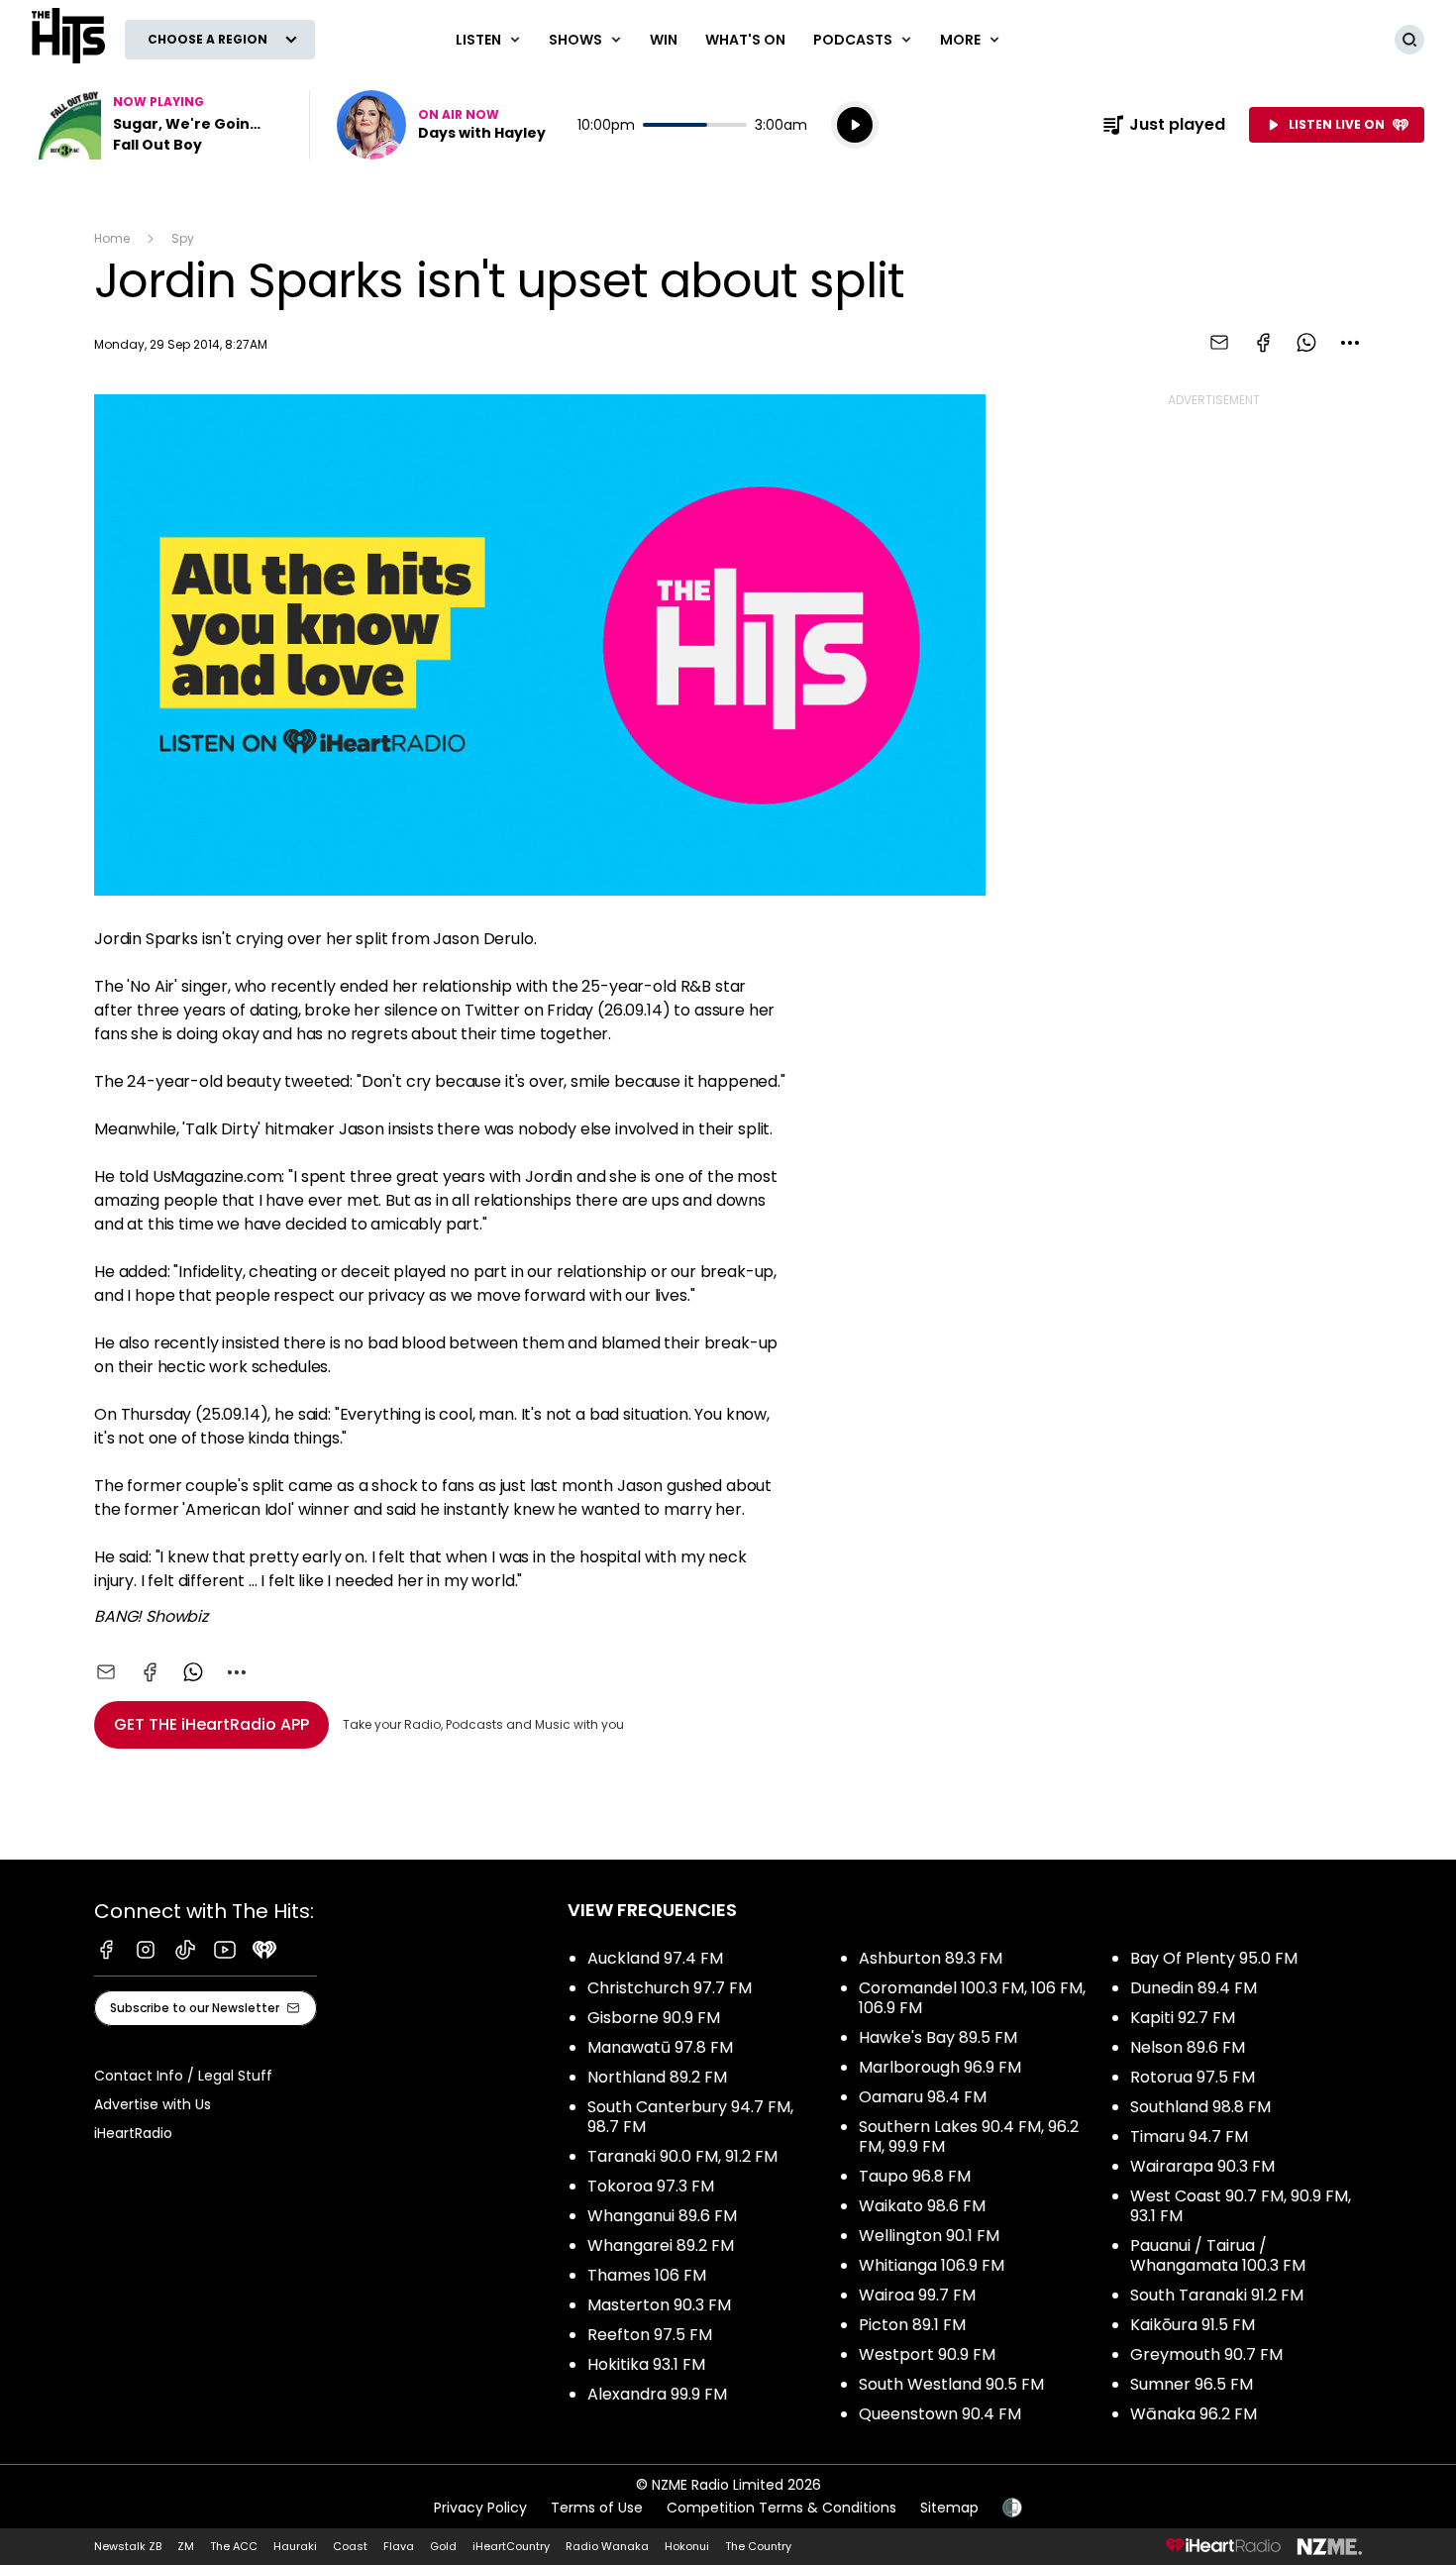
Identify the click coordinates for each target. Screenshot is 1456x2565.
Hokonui (687, 2546)
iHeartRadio (133, 2133)
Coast (350, 2546)
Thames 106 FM (647, 2275)
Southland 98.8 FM (1200, 2107)
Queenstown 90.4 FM (940, 2414)
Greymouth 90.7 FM (1206, 2354)
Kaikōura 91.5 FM (1193, 2325)
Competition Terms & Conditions (781, 2508)
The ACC (234, 2546)
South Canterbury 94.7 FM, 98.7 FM (690, 2117)
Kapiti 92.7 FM (1183, 2018)
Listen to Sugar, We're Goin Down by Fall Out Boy (158, 125)
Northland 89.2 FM (657, 2077)
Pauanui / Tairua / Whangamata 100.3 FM (1218, 2255)
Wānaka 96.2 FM (1194, 2414)
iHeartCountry (511, 2546)
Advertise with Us (153, 2104)
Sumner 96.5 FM (1192, 2384)
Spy (183, 238)
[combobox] (1350, 343)
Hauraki (295, 2546)
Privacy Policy (480, 2508)
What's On (745, 40)
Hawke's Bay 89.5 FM (938, 2037)
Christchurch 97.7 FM (670, 1988)
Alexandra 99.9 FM (657, 2394)
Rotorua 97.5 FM (1193, 2077)
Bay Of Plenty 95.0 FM (1214, 1958)
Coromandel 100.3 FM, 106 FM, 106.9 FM (972, 1998)
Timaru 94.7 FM (1189, 2137)
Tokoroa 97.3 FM (651, 2186)
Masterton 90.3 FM (659, 2305)
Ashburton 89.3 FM (931, 1958)
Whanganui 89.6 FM (662, 2216)
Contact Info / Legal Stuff (183, 2076)
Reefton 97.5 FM (650, 2335)
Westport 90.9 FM (927, 2354)
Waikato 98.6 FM (922, 2206)
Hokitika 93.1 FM (646, 2364)
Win (664, 40)
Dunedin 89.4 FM (1194, 1988)
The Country (758, 2546)
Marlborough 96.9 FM (940, 2067)
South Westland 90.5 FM (951, 2384)
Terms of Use (597, 2508)
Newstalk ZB (128, 2546)
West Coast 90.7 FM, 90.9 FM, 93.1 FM (1241, 2206)
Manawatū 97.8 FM (660, 2047)
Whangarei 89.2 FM (661, 2245)
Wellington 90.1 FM (929, 2236)
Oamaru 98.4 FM (923, 2097)
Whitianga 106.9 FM (932, 2265)
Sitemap (949, 2508)
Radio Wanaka (607, 2546)
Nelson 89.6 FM (1188, 2047)
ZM (186, 2546)
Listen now (441, 125)
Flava (399, 2546)
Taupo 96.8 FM (915, 2176)
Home (112, 238)
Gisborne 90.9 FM (654, 2018)
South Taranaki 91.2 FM (1217, 2295)
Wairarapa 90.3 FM (1202, 2166)
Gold (443, 2546)
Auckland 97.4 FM (655, 1958)
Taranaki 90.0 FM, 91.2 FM (682, 2156)
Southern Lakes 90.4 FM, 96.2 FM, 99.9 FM (969, 2137)
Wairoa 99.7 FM (917, 2295)
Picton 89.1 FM (912, 2325)
